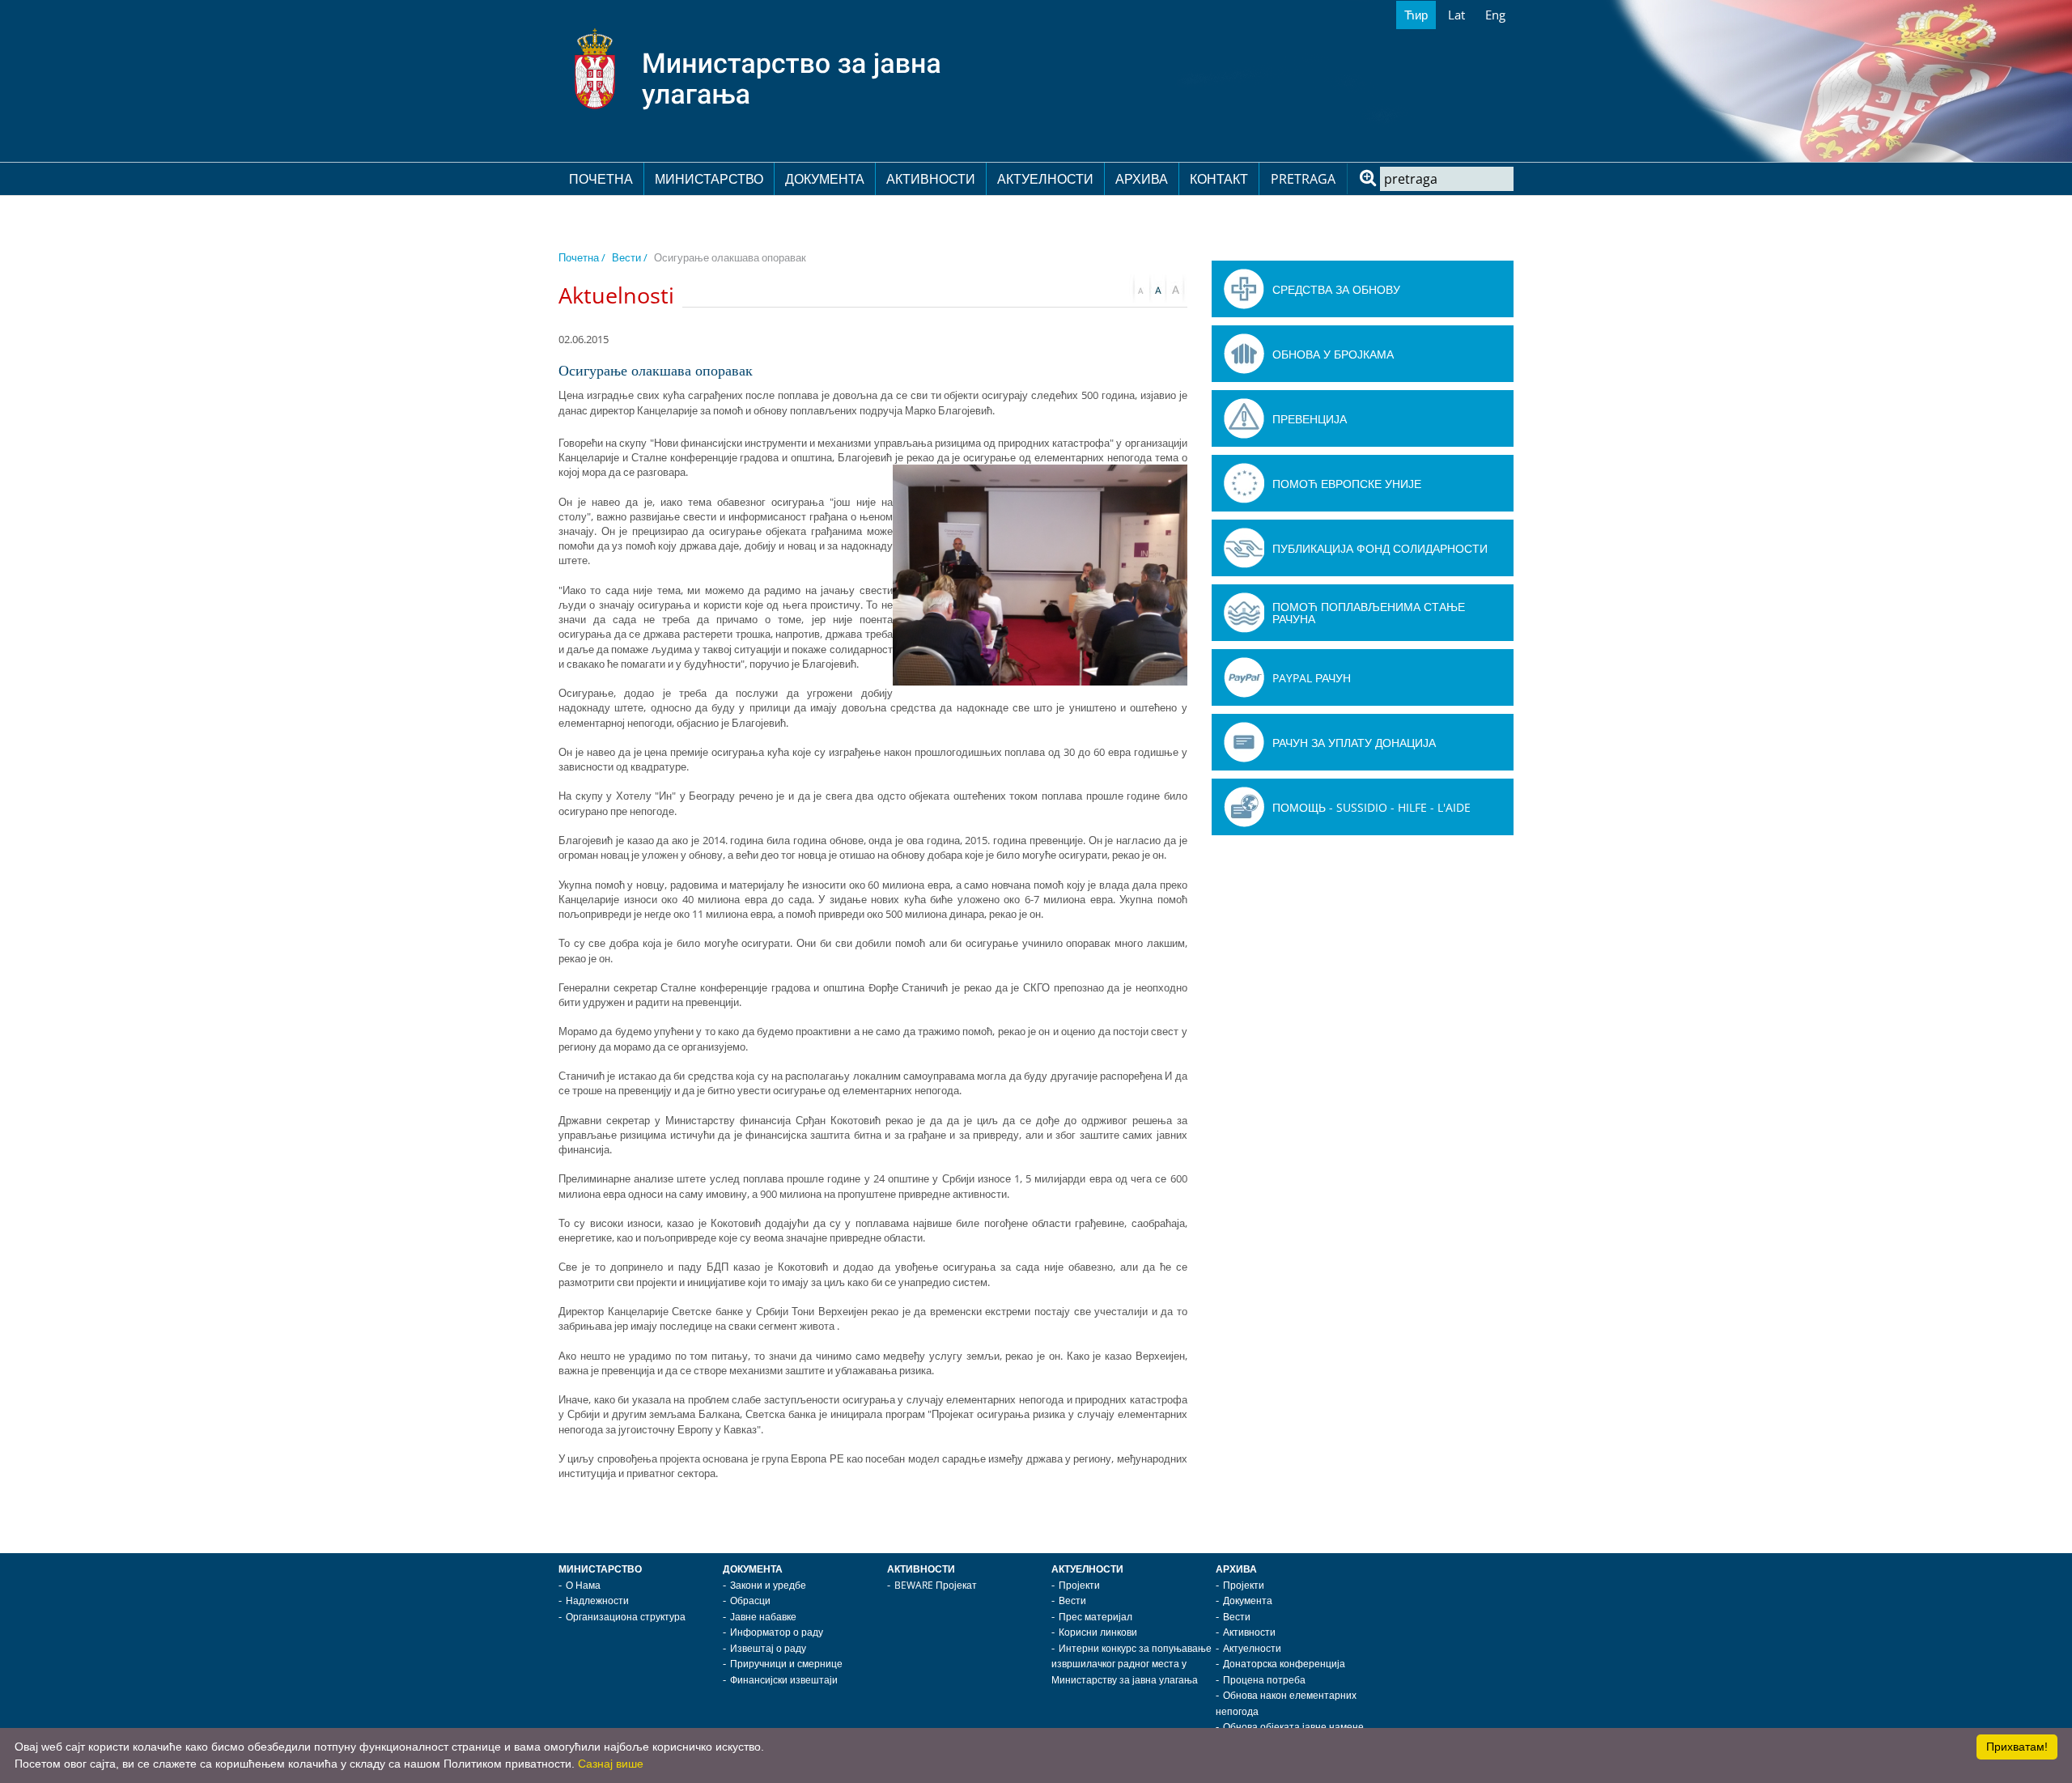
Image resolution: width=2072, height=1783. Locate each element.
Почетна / (582, 257)
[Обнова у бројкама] (1244, 354)
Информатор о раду (777, 1632)
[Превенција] (1244, 418)
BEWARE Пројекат (936, 1585)
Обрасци (750, 1600)
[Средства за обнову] (1244, 289)
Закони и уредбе (768, 1585)
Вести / (630, 257)
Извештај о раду (768, 1648)
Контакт (1219, 179)
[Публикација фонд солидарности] (1244, 548)
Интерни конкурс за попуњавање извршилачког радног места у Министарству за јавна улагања (1132, 1664)
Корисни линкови (1098, 1632)
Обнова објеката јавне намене (1293, 1727)
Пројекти (1079, 1585)
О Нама (583, 1585)
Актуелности (1045, 179)
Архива (1142, 179)
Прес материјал (1095, 1617)
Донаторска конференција (1284, 1664)
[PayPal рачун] (1244, 677)
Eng (1495, 15)
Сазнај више (611, 1764)
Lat (1456, 15)
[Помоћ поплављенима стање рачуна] (1244, 613)
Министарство (709, 179)
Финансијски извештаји (784, 1680)
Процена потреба (1264, 1680)
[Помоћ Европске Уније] (1244, 483)
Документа (825, 179)
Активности (931, 179)
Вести (1072, 1600)
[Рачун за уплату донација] (1244, 742)
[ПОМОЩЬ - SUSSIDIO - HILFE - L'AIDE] (1244, 807)
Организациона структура (626, 1617)
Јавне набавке (763, 1617)
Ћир (1416, 15)
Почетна (601, 179)
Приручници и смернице (786, 1664)
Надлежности (597, 1600)
